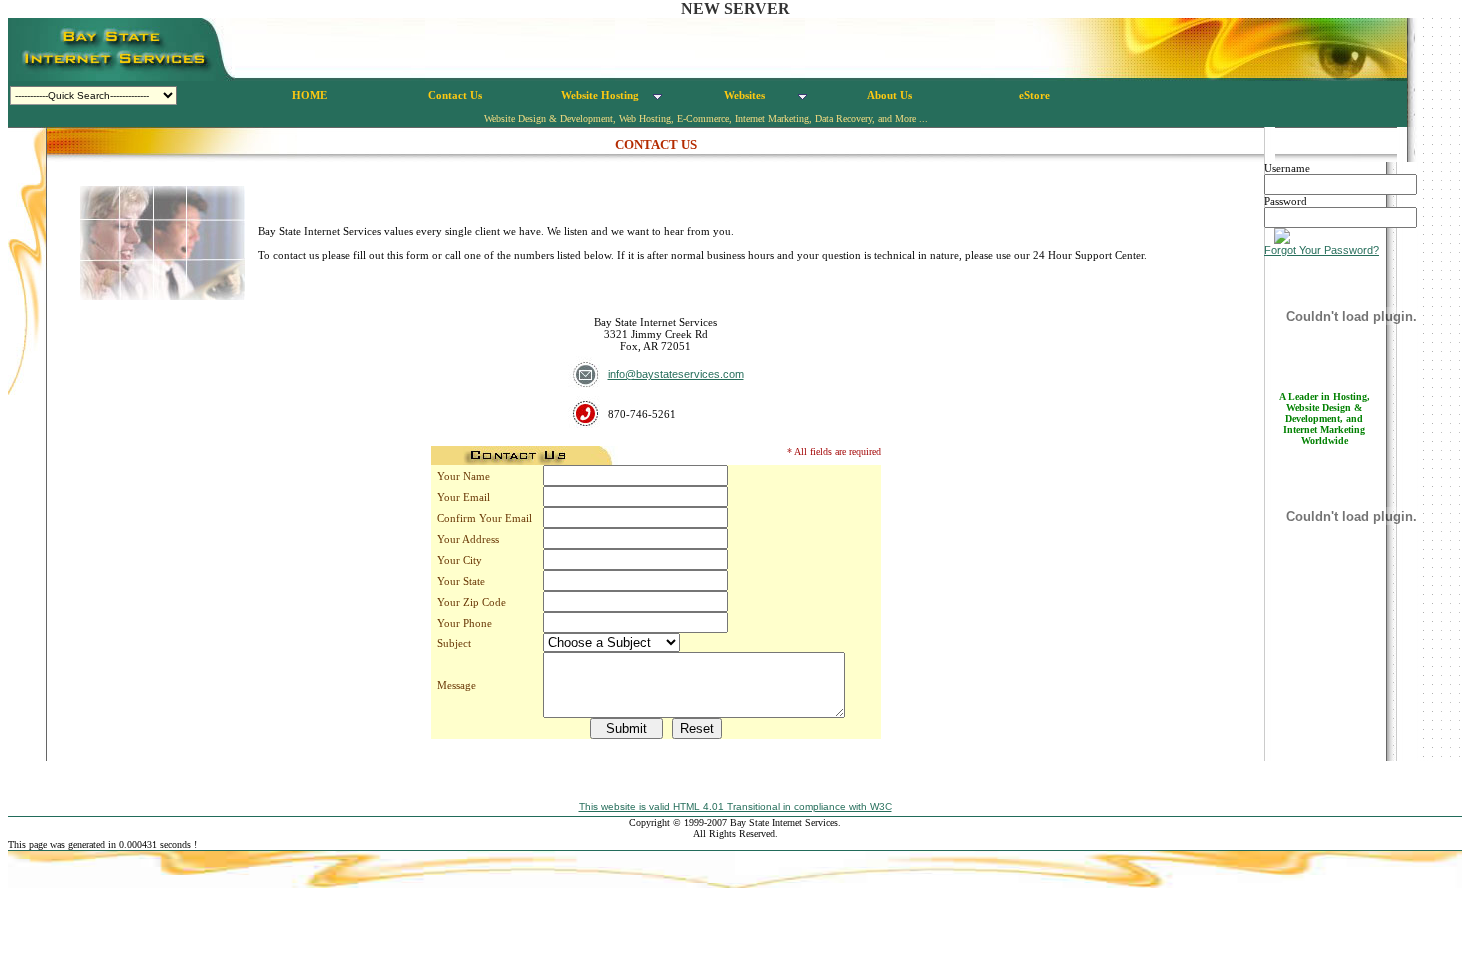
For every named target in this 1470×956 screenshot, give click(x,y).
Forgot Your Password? (1321, 250)
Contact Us (455, 95)
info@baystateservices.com (676, 374)
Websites (744, 95)
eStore (1034, 95)
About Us (889, 95)
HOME (309, 95)
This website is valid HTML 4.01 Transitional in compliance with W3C (735, 806)
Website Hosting (600, 95)
